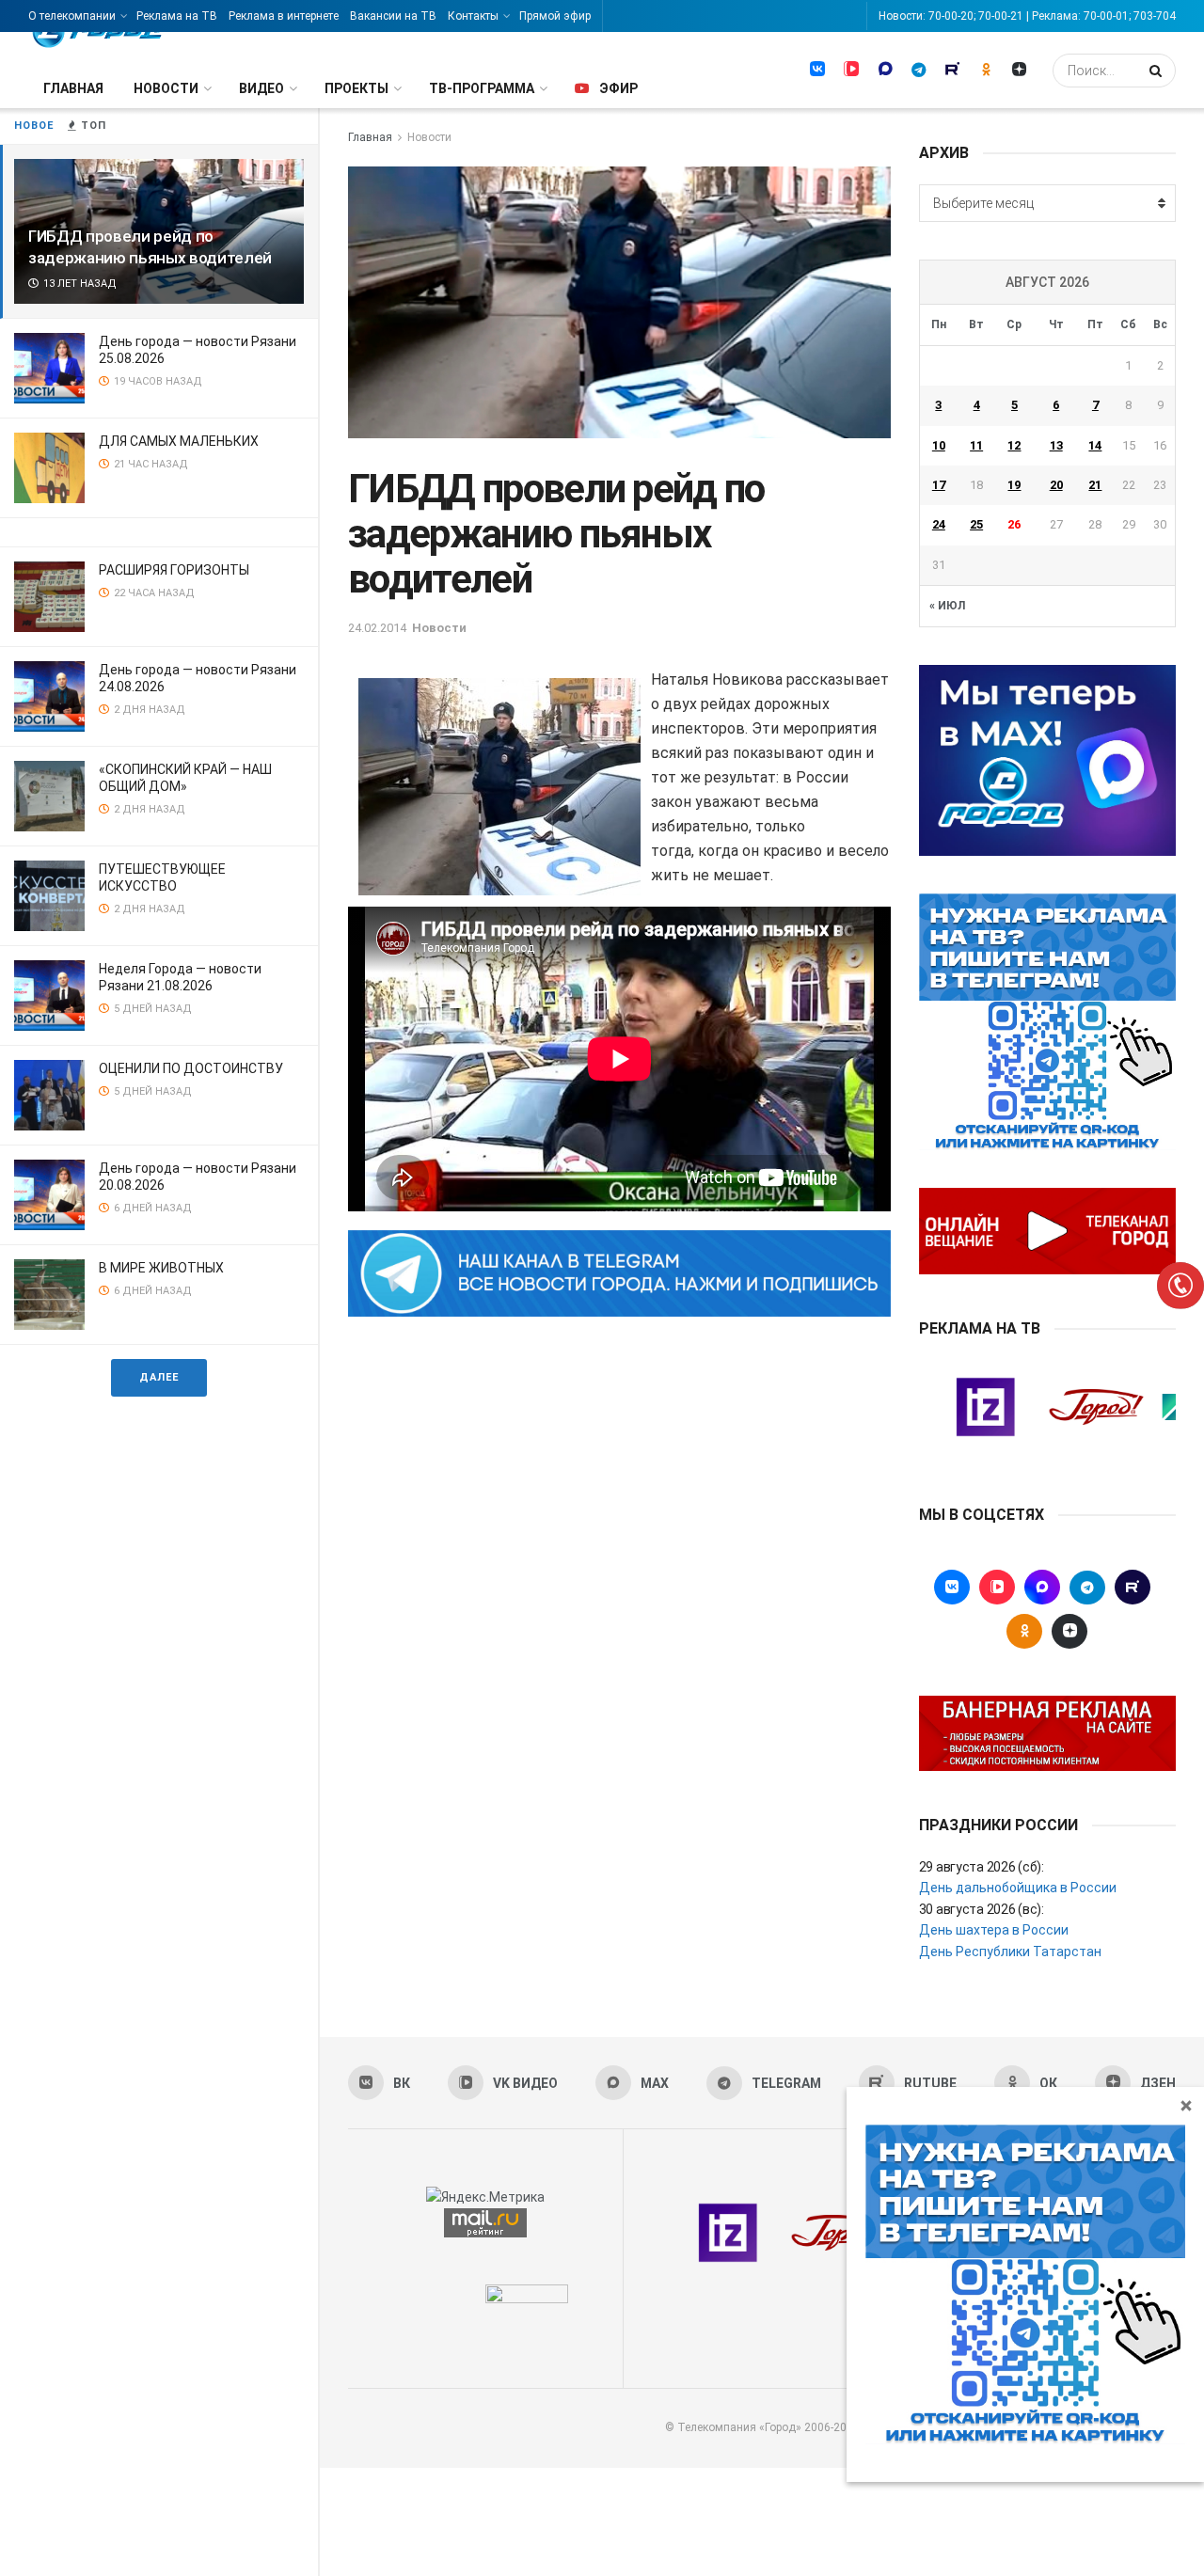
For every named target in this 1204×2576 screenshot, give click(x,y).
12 (1014, 445)
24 (939, 524)
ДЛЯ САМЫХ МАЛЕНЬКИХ (179, 441)
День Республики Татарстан (1010, 1952)
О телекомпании (72, 16)
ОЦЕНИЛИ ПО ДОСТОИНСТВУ (191, 1068)
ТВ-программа (482, 88)
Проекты (356, 88)
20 (1056, 485)
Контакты (473, 16)
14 (1095, 445)
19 (1014, 485)
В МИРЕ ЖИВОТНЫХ (161, 1268)
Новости (166, 88)
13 (1056, 445)
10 (939, 445)
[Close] (1186, 2105)
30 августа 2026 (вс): (982, 1909)
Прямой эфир (555, 16)
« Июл (947, 606)
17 (939, 485)
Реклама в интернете (284, 16)
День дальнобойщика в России (1018, 1888)
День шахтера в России (994, 1930)
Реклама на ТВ (177, 16)
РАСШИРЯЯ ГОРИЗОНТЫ (174, 570)
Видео (261, 88)
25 (976, 524)
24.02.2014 (377, 628)
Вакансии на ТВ (393, 16)
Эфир (618, 88)
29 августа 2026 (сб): (982, 1867)
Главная (73, 88)
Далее (159, 1377)
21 (1095, 485)
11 (976, 445)
